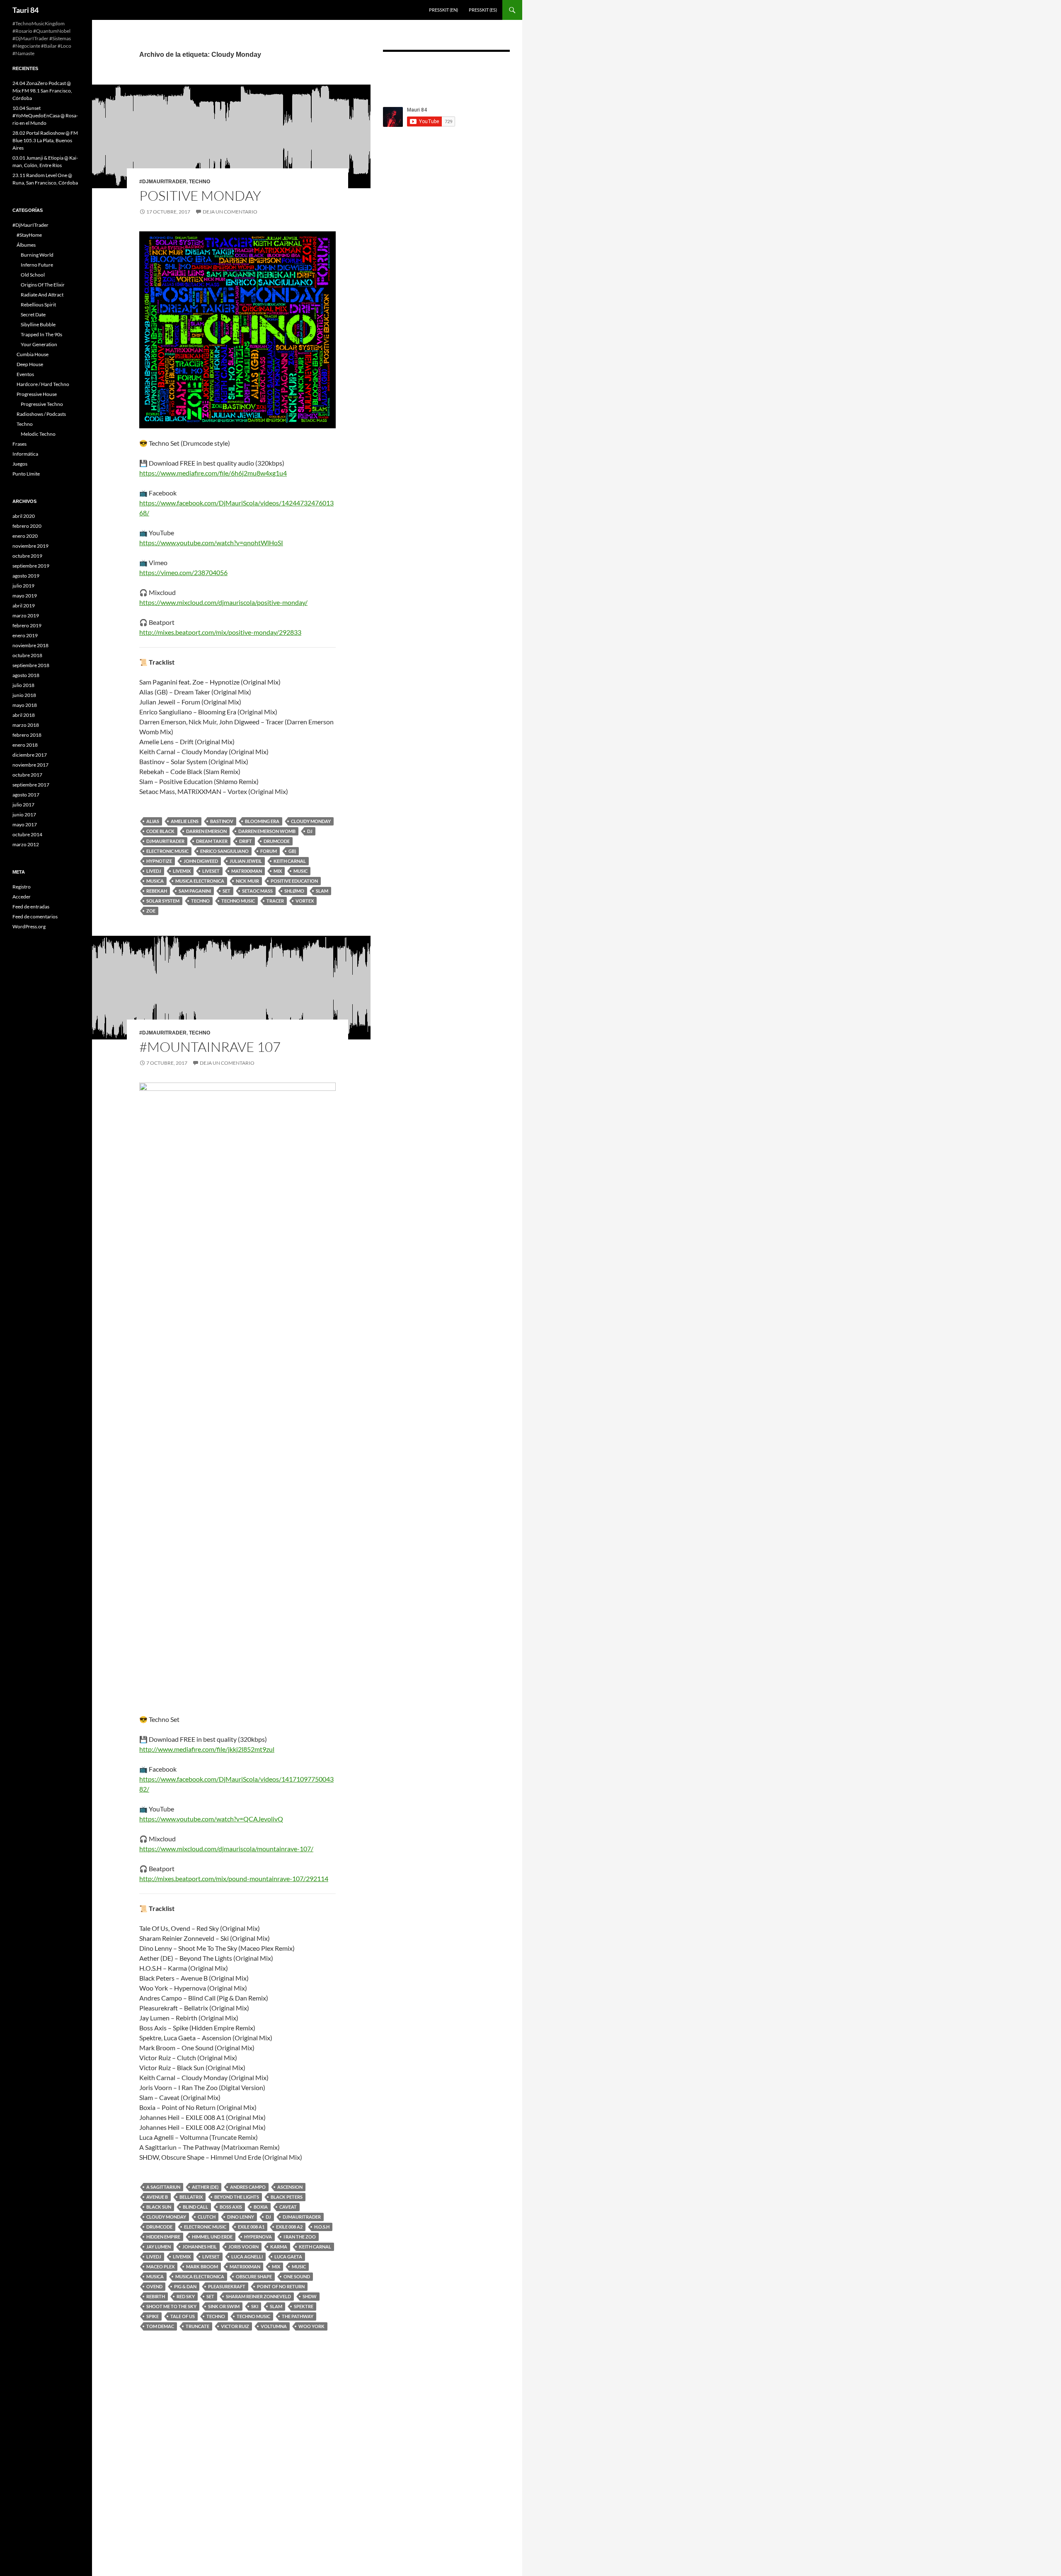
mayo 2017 (25, 824)
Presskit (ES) (483, 10)
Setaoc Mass (257, 891)
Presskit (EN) (443, 10)
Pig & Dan (185, 2286)
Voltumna (274, 2326)
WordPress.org (29, 926)
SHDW (310, 2296)
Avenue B (157, 2197)
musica (155, 881)
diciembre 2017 (30, 755)
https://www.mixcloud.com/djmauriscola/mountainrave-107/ (226, 1849)
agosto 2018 (26, 675)
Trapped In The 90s (41, 334)
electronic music (167, 851)
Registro (22, 887)
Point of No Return (281, 2286)
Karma (279, 2247)
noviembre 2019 (30, 546)
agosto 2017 (26, 795)
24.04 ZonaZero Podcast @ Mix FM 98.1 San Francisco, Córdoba (42, 91)
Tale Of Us (183, 2316)
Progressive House (37, 394)
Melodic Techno (38, 434)
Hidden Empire (163, 2237)
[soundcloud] (445, 73)
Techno (200, 182)
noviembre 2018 (30, 645)
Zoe (151, 911)
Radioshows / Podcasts (41, 414)
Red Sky (186, 2296)
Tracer (275, 901)
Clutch (207, 2217)
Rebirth (156, 2296)
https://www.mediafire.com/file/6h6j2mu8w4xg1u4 (213, 473)
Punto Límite (26, 474)
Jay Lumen (159, 2247)
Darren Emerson (206, 831)
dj (310, 831)
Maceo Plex (160, 2266)
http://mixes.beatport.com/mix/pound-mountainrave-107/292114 (234, 1878)
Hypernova (258, 2237)
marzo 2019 (26, 615)
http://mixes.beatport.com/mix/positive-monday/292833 (220, 632)
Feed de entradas (31, 907)
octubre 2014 (27, 834)
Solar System (163, 901)
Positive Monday (200, 195)
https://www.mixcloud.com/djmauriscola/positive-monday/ (223, 602)
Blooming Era (262, 821)
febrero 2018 (27, 735)
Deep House (30, 364)
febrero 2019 (27, 625)
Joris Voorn (243, 2247)
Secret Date (33, 314)
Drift (246, 841)
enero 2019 (25, 635)
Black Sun (159, 2207)
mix (278, 871)
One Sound (297, 2276)
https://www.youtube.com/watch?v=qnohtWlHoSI (211, 543)
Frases (19, 444)
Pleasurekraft (227, 2286)
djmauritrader (165, 841)
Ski (255, 2306)
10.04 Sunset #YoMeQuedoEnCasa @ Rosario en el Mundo (45, 115)
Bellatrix (191, 2197)
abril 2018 (24, 715)
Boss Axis (231, 2207)
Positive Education (294, 881)
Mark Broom (202, 2266)
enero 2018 (25, 745)
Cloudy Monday (311, 821)
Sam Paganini (195, 891)
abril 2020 (24, 516)
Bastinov (222, 821)
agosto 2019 (26, 576)
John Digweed (201, 861)
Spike (153, 2316)
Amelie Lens (185, 821)
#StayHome (29, 235)
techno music (238, 901)
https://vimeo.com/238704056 (183, 572)
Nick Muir (247, 881)
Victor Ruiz (235, 2326)
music (300, 871)
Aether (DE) (205, 2187)
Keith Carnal (290, 861)
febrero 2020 (27, 526)
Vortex (305, 901)
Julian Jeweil (246, 861)
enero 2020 (25, 536)
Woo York (311, 2326)
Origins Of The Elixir (43, 285)
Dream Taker (212, 841)
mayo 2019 (25, 596)
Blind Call (195, 2207)
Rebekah (157, 891)
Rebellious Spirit (38, 305)
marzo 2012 (26, 844)
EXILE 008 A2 (289, 2227)
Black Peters (287, 2197)
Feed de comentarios (35, 917)
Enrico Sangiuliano (224, 851)
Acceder (22, 897)
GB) (292, 851)
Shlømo (294, 891)
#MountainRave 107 (210, 1047)
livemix (182, 871)
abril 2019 (24, 606)
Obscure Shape (254, 2276)
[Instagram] (420, 73)
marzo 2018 (26, 725)
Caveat (288, 2207)
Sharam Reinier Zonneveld (258, 2296)
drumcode (277, 841)
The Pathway (298, 2316)
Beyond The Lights (237, 2197)
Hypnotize (159, 861)
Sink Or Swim (224, 2306)
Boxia (261, 2207)
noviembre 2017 (30, 765)
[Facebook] (395, 73)
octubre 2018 (27, 655)
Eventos (25, 374)
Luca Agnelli (247, 2257)
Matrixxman (247, 871)
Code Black (160, 831)
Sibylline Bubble (38, 324)
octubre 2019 (27, 556)
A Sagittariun (163, 2187)
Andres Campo (248, 2187)
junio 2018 (24, 695)
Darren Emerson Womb (267, 831)
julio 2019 (23, 586)
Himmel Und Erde (212, 2237)
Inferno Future (37, 265)
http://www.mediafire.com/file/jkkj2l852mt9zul (207, 1749)
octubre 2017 (27, 775)
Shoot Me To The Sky (171, 2306)
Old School (33, 275)
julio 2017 (23, 805)
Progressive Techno (42, 404)
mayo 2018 (25, 705)
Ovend (154, 2286)
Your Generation (39, 344)
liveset (211, 871)
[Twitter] (470, 73)
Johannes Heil (200, 2247)
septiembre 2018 (31, 665)
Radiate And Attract (42, 295)
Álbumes (26, 245)
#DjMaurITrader (163, 182)
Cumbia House (33, 354)
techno (200, 901)
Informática (25, 454)
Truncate (197, 2326)
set (226, 891)
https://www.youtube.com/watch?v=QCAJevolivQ (211, 1819)
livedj (154, 871)
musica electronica (200, 881)
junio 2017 (24, 815)
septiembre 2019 (31, 566)
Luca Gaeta (288, 2257)
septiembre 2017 (31, 785)
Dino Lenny (241, 2217)
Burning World (37, 255)
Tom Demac (160, 2326)
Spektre (304, 2306)
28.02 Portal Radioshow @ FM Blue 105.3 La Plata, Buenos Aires (45, 140)
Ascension (290, 2187)
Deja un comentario (230, 212)
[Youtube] (495, 73)
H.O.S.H (322, 2227)
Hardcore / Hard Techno (43, 384)
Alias (153, 821)
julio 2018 (23, 685)
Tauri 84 (25, 10)
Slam (322, 891)
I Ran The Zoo (300, 2237)
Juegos (20, 464)
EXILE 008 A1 (251, 2227)
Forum (269, 851)
